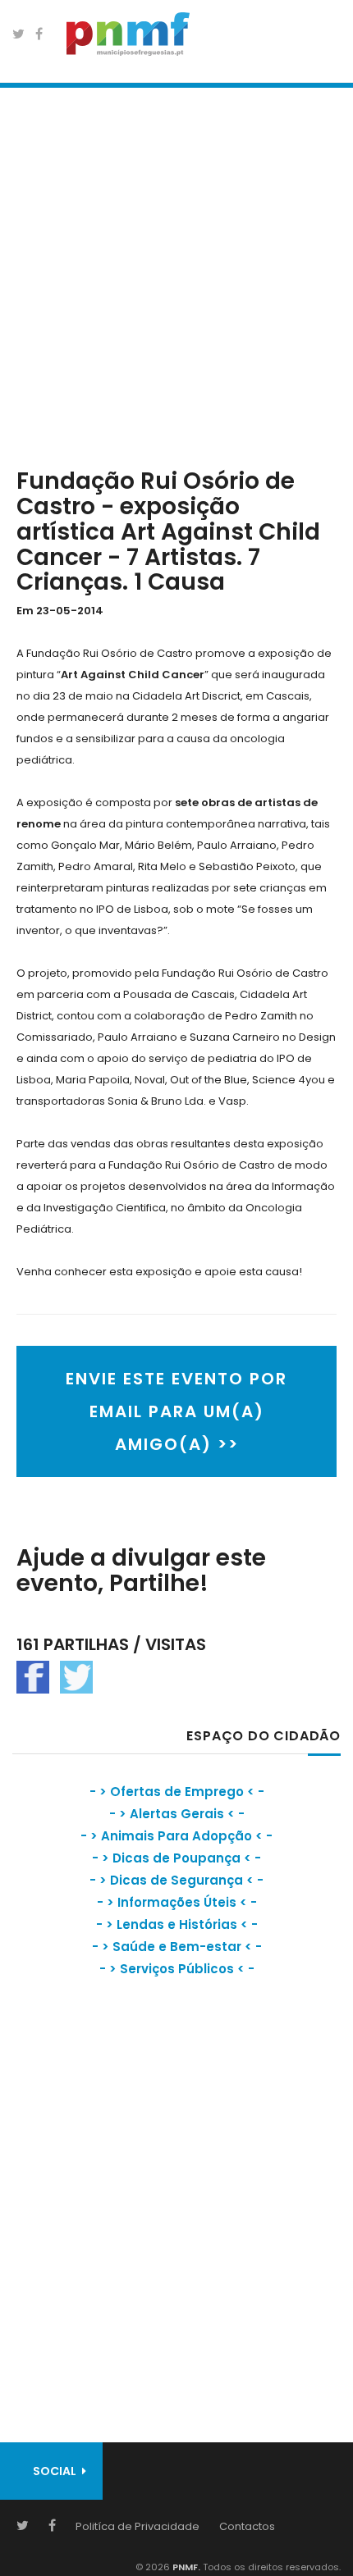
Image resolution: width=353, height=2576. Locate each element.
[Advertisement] (176, 274)
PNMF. (185, 2567)
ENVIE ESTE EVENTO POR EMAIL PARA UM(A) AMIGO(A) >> (176, 1411)
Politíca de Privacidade (138, 2526)
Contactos (247, 2526)
